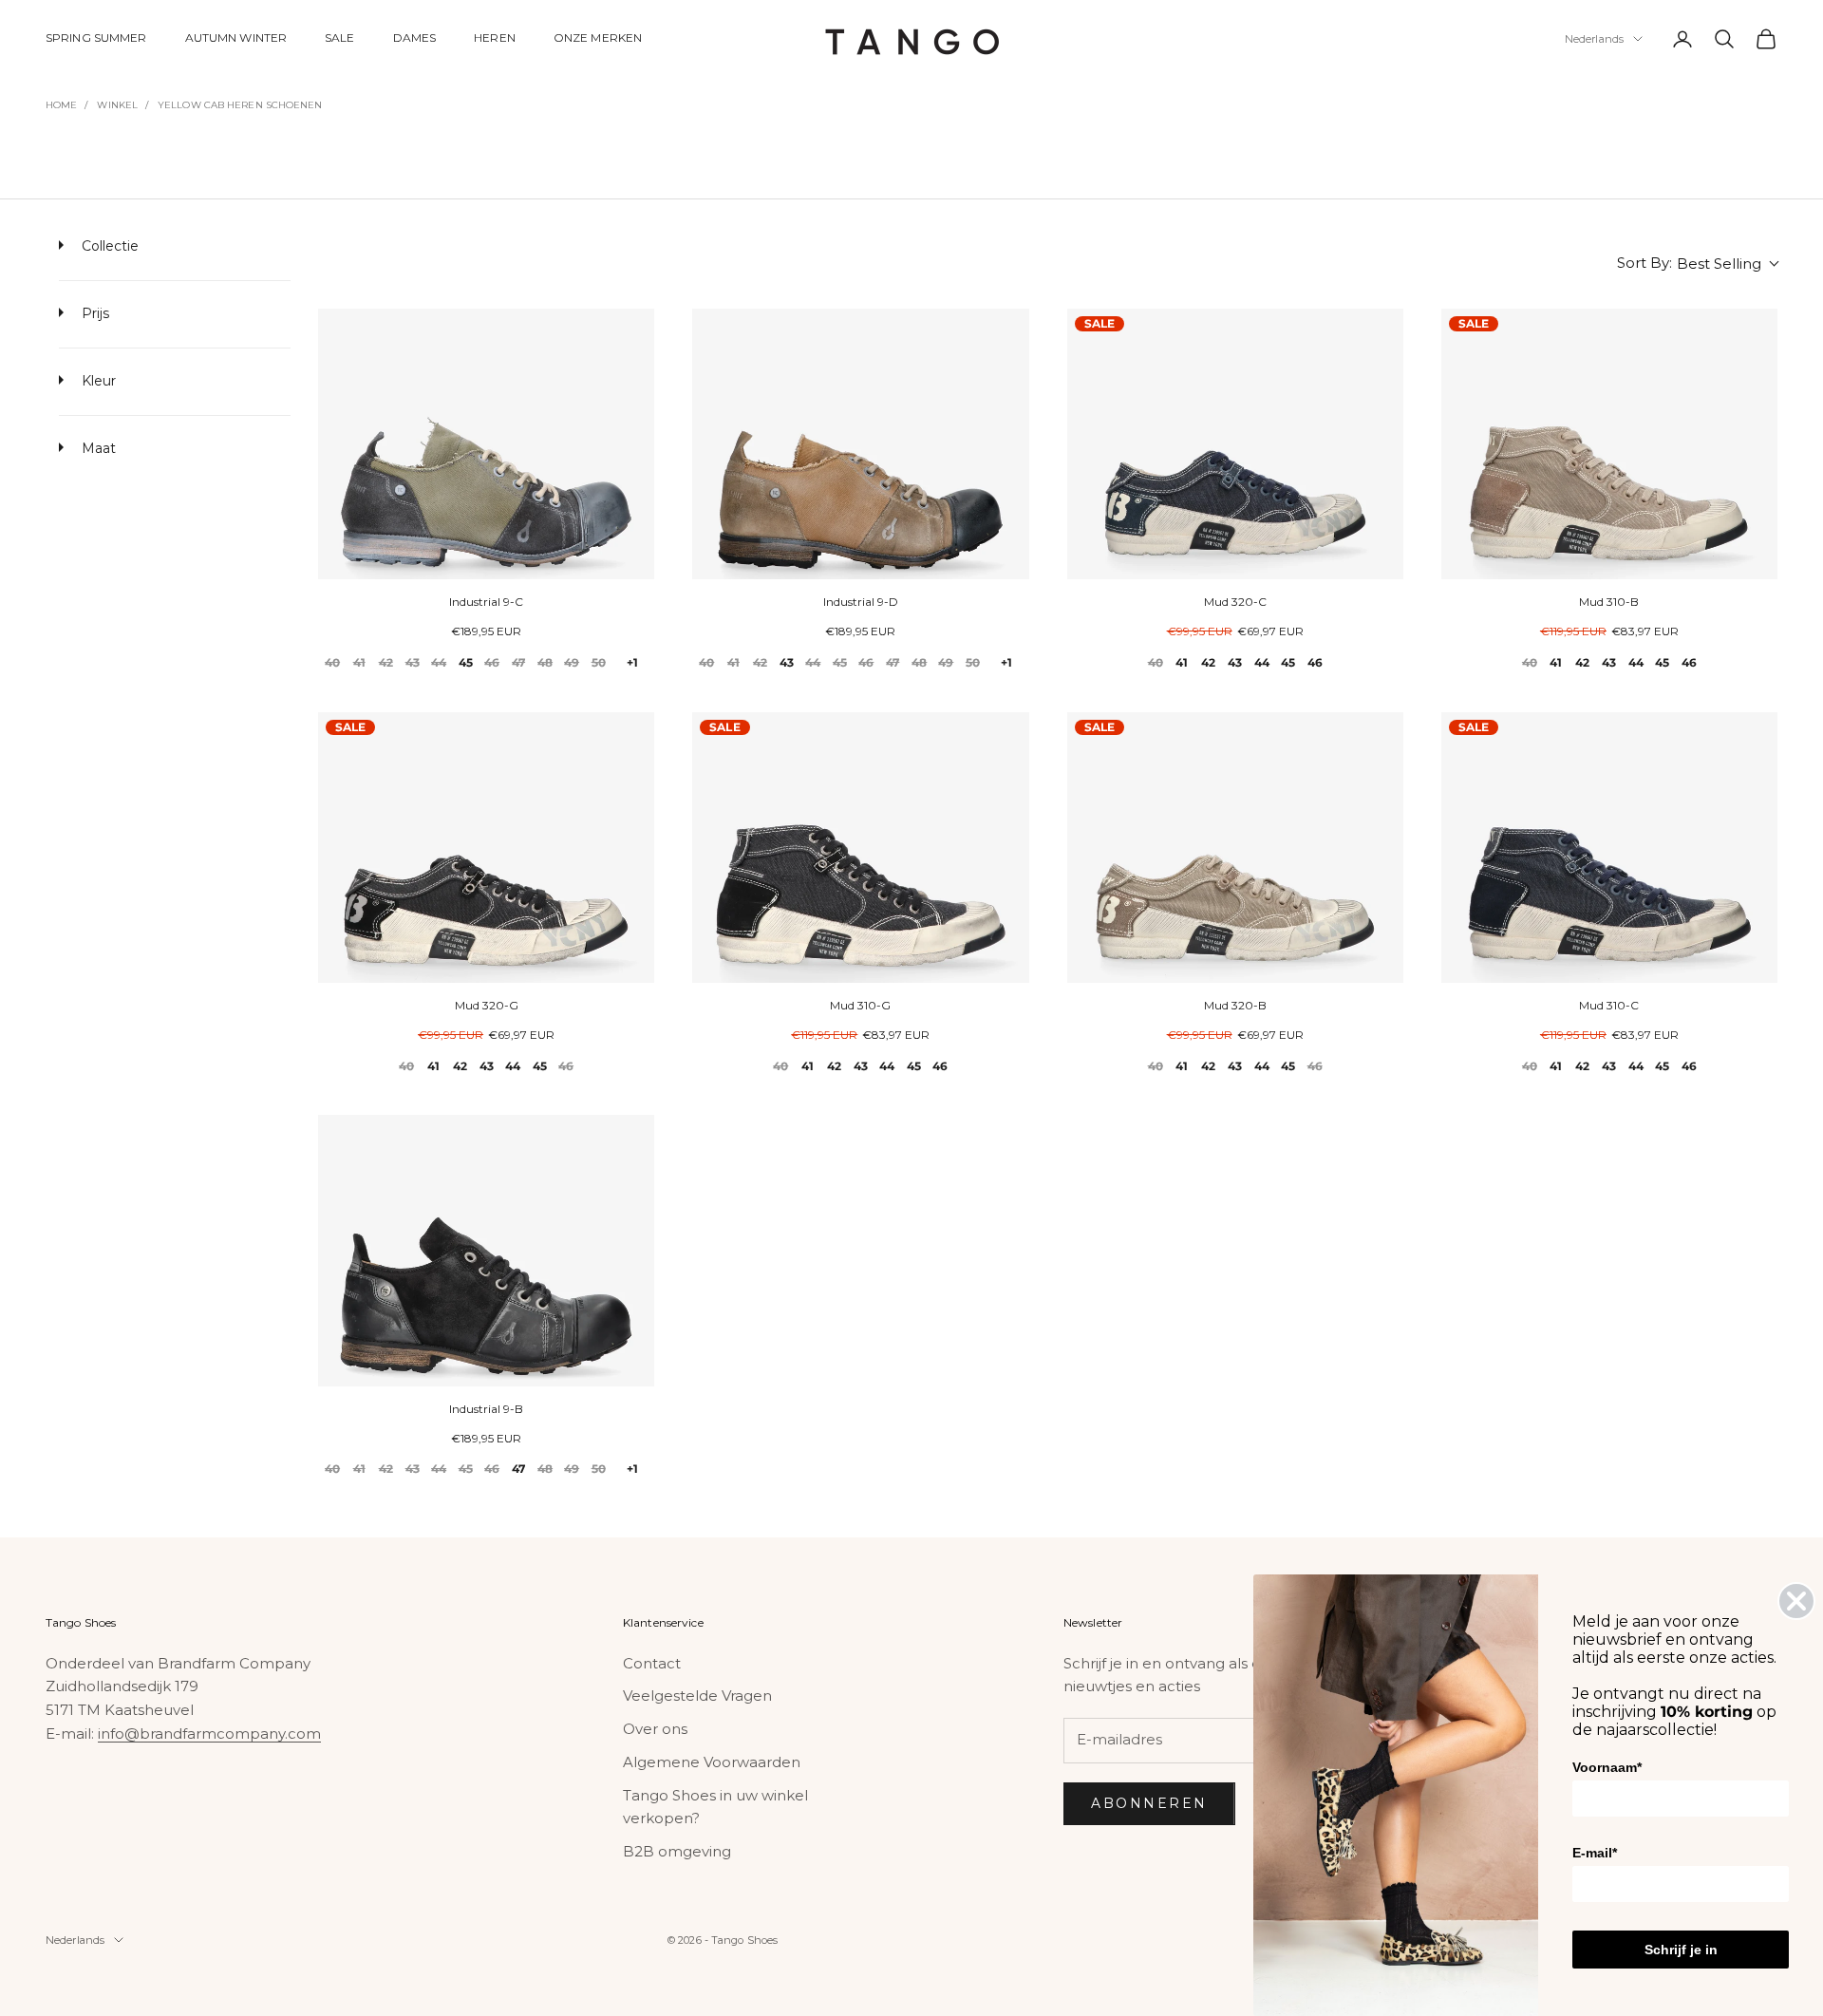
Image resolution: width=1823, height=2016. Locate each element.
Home (61, 105)
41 (359, 662)
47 (518, 662)
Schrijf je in (1681, 1950)
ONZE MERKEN (598, 38)
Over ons (655, 1729)
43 (413, 662)
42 (386, 662)
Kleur (97, 381)
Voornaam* (1607, 1767)
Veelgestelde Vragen (697, 1696)
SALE (339, 38)
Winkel (117, 105)
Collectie (108, 246)
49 (572, 662)
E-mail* (1595, 1853)
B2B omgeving (677, 1851)
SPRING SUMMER (96, 38)
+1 (632, 662)
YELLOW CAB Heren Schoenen (240, 105)
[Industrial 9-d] (860, 444)
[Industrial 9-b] (486, 1250)
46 (492, 662)
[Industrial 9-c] (486, 444)
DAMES (415, 38)
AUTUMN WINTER (236, 38)
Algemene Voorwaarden (712, 1762)
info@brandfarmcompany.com (209, 1733)
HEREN (495, 38)
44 (439, 662)
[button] (1697, 264)
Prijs (94, 313)
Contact (652, 1663)
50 (599, 662)
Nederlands (1594, 39)
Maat (97, 448)
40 (332, 662)
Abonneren (1149, 1803)
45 (466, 662)
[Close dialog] (1796, 1601)
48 (545, 662)
